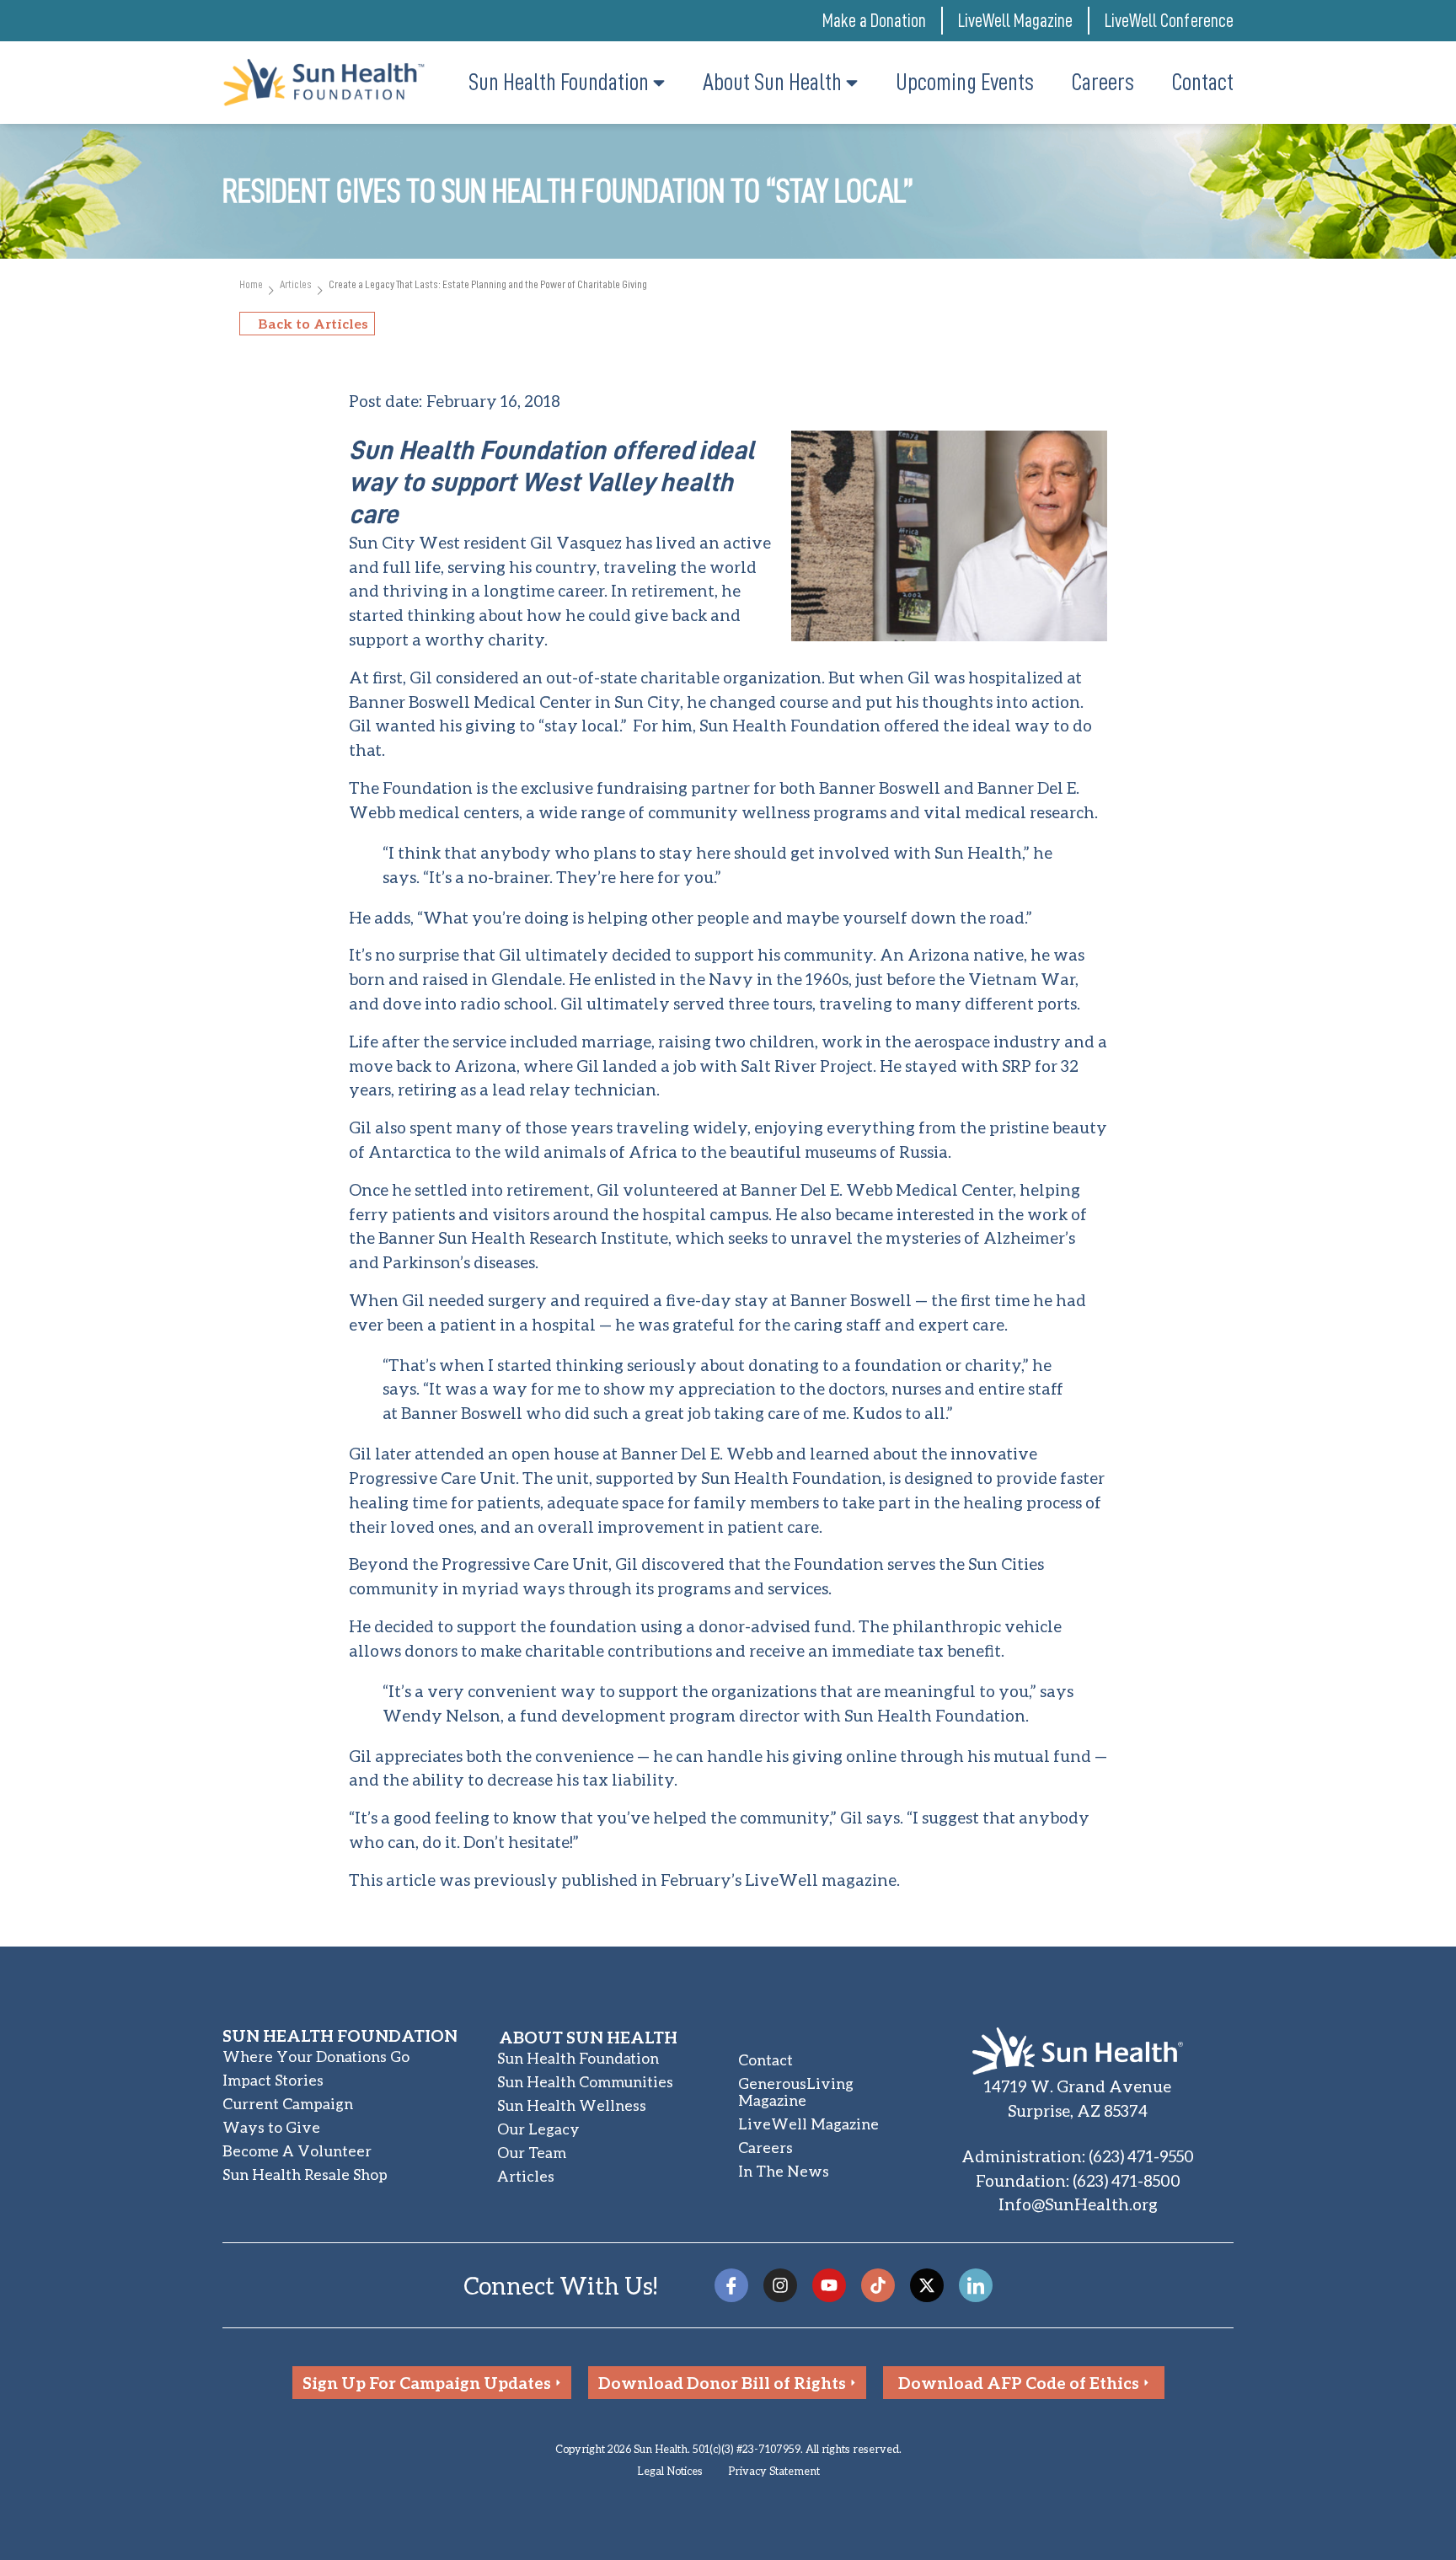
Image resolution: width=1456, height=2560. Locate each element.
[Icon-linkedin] (976, 2285)
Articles (296, 284)
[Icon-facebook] (731, 2285)
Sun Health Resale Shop (305, 2174)
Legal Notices (670, 2471)
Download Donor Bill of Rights (722, 2383)
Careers (765, 2148)
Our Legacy (538, 2129)
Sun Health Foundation (578, 2058)
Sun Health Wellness (572, 2105)
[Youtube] (829, 2285)
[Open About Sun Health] (852, 83)
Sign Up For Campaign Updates (427, 2383)
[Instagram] (780, 2285)
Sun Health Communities (585, 2082)
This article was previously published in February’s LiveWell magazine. (624, 1880)
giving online (844, 1756)
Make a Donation (874, 21)
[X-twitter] (927, 2285)
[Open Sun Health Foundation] (659, 83)
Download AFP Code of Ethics (1019, 2383)
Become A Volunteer (297, 2151)
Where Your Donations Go (316, 2057)
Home (251, 284)
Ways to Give (271, 2127)
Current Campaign (288, 2104)
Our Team (532, 2153)
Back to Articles (313, 323)
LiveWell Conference (1169, 21)
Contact (765, 2060)
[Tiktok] (878, 2285)
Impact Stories (273, 2080)
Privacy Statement (774, 2471)
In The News (784, 2171)
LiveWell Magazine (1015, 21)
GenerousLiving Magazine (796, 2092)
